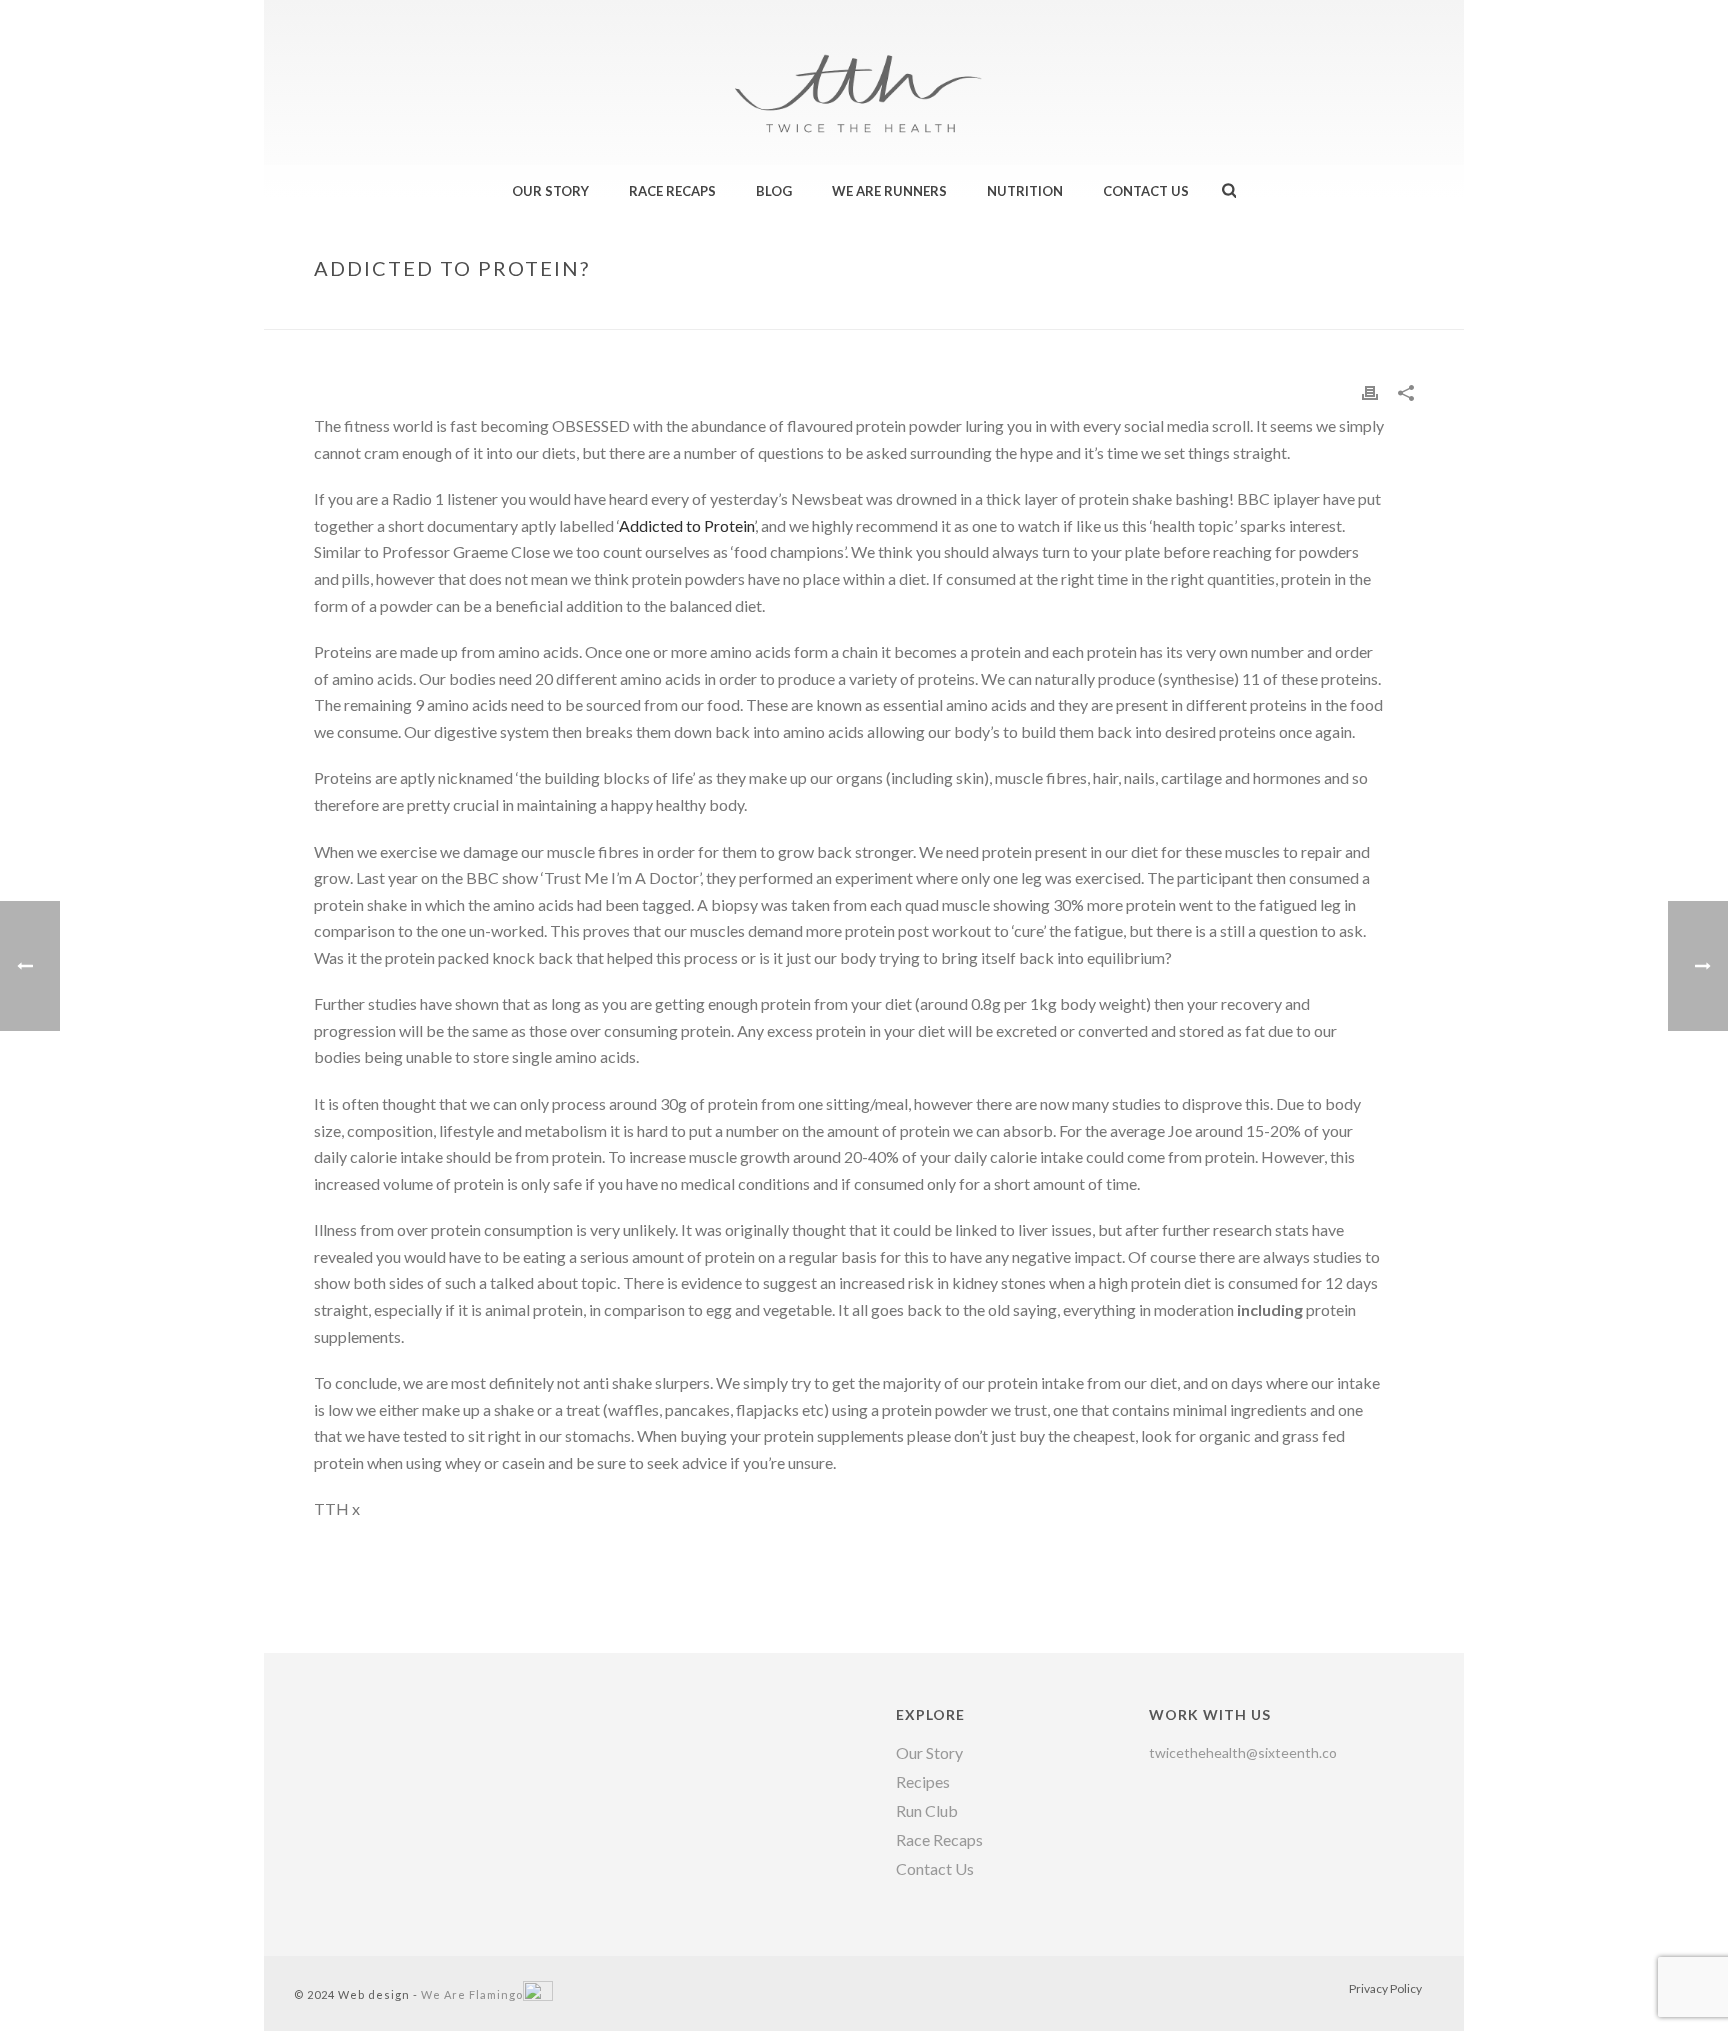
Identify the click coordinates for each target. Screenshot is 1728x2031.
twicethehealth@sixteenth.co (1243, 1752)
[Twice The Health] (864, 60)
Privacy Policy (1385, 1988)
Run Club (927, 1811)
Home (1223, 310)
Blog (774, 191)
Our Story (550, 191)
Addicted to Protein (686, 525)
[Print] (1370, 391)
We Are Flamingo (472, 1994)
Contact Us (1146, 191)
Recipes (923, 1782)
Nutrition (1025, 191)
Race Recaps (672, 191)
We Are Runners (889, 191)
